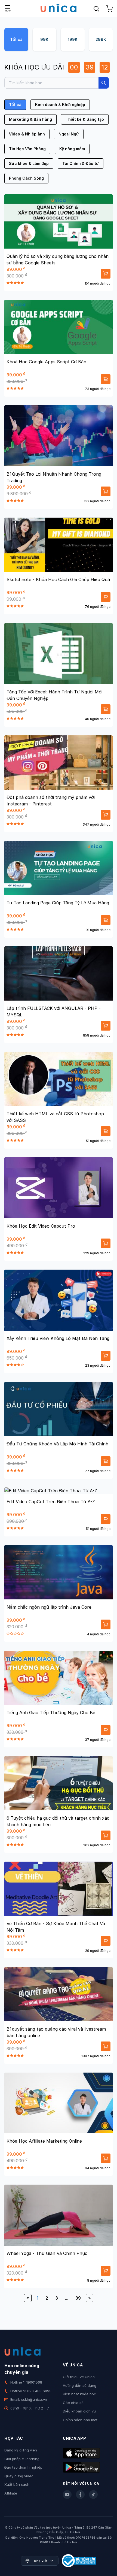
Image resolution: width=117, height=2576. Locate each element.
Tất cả (16, 39)
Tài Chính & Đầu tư (81, 163)
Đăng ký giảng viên (21, 2450)
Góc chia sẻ (73, 2403)
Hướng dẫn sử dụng (80, 2385)
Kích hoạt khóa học (79, 2394)
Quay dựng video (19, 2476)
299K (101, 39)
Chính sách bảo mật (80, 2420)
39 (78, 2298)
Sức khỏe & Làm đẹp (29, 163)
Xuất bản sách (17, 2484)
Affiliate (11, 2493)
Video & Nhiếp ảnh (27, 134)
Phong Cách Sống (26, 178)
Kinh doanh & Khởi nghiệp (60, 105)
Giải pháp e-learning (22, 2459)
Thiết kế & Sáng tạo (85, 119)
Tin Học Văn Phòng (27, 149)
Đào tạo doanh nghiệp (23, 2467)
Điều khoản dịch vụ (79, 2411)
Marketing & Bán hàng (30, 119)
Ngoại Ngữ (69, 134)
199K (73, 39)
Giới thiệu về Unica (79, 2377)
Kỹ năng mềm (72, 149)
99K (44, 39)
